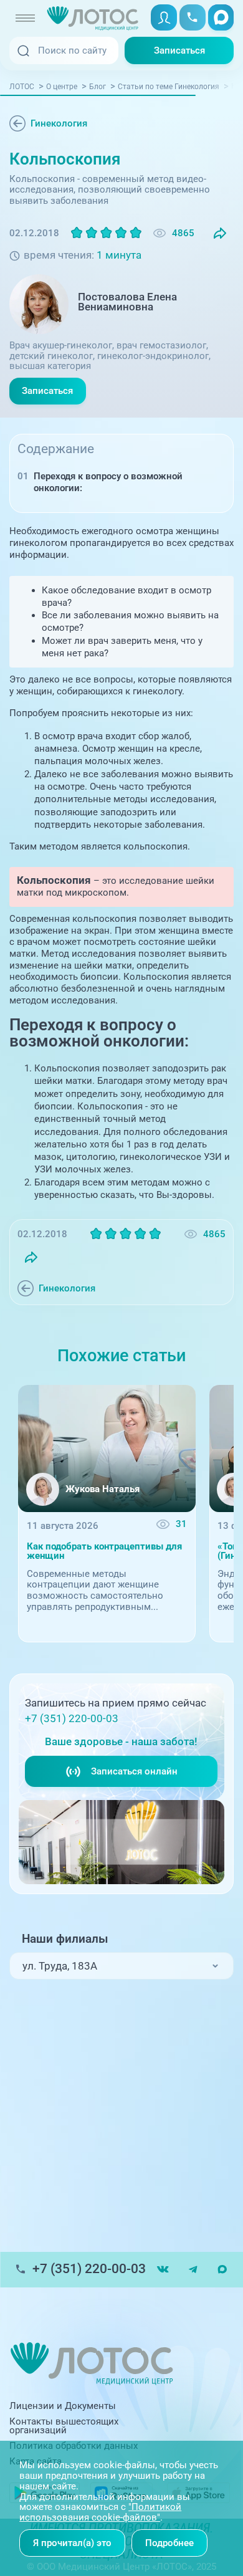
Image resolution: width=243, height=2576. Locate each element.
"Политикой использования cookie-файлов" (100, 2512)
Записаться (179, 50)
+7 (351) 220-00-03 (72, 1719)
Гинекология (59, 123)
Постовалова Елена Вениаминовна (127, 302)
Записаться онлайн (134, 1771)
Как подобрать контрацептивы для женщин (104, 1551)
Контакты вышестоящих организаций (64, 2426)
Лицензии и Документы (63, 2406)
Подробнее (169, 2543)
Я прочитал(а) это (72, 2543)
